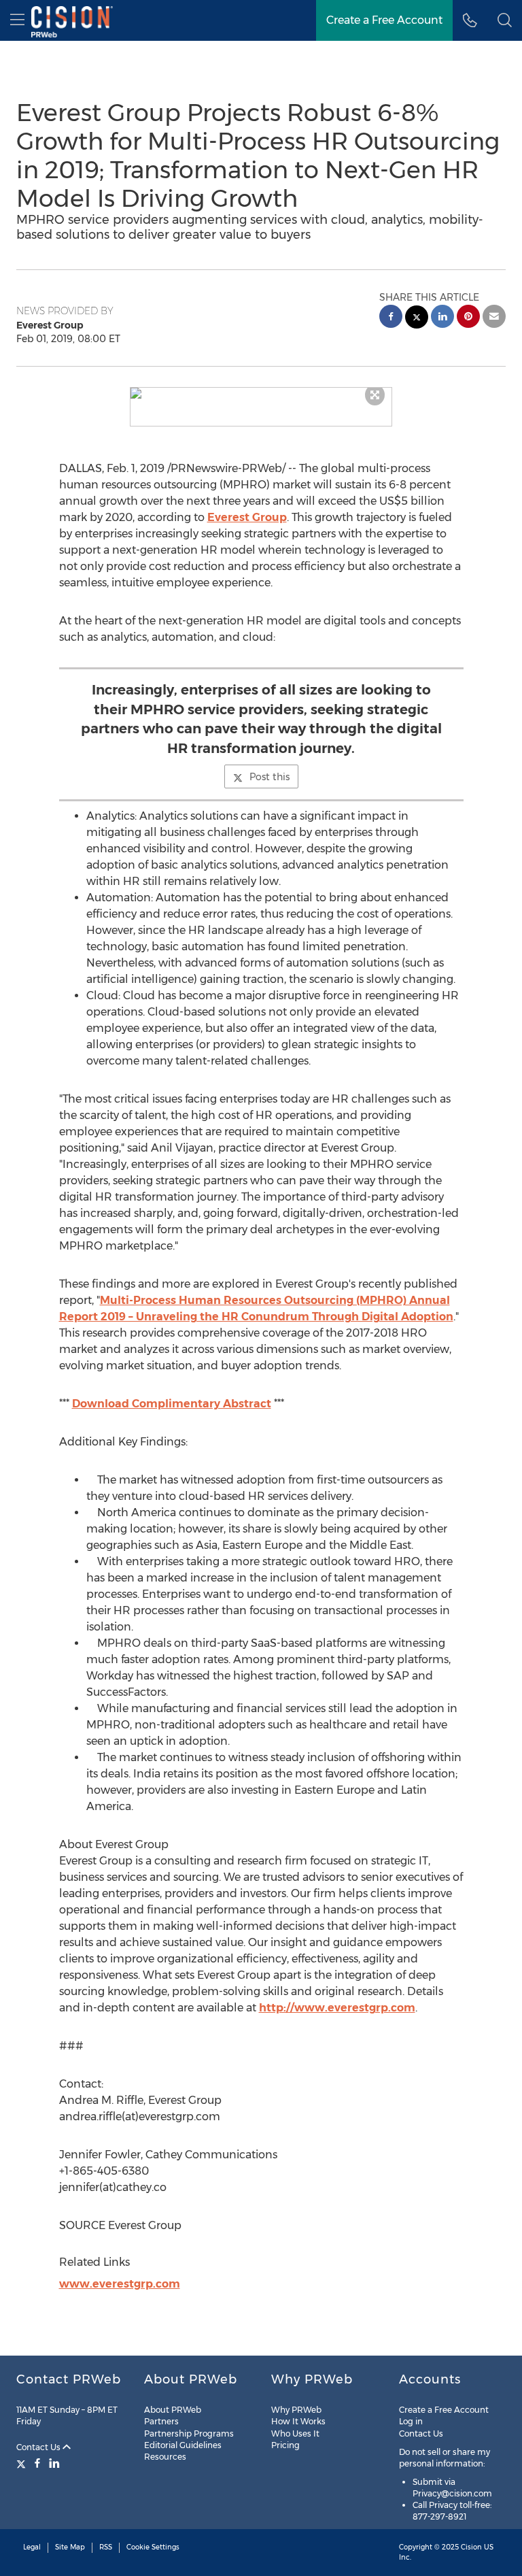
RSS (106, 2547)
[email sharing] (494, 318)
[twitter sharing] (417, 319)
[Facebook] (37, 2463)
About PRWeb (173, 2410)
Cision (471, 2547)
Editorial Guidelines (183, 2445)
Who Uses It (295, 2433)
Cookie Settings (153, 2547)
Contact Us (39, 2447)
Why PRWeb (296, 2410)
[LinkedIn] (54, 2463)
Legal (32, 2547)
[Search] (505, 20)
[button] (261, 393)
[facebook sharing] (391, 318)
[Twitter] (23, 2463)
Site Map (70, 2547)
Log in (411, 2421)
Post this (269, 777)
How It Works (298, 2421)
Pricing (285, 2445)
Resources (165, 2457)
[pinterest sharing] (468, 318)
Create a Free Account (384, 20)
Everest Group (247, 517)
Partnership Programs (189, 2433)
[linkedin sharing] (442, 318)
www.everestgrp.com (120, 2284)
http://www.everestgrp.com (337, 2008)
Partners (161, 2421)
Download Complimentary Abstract (172, 1404)
